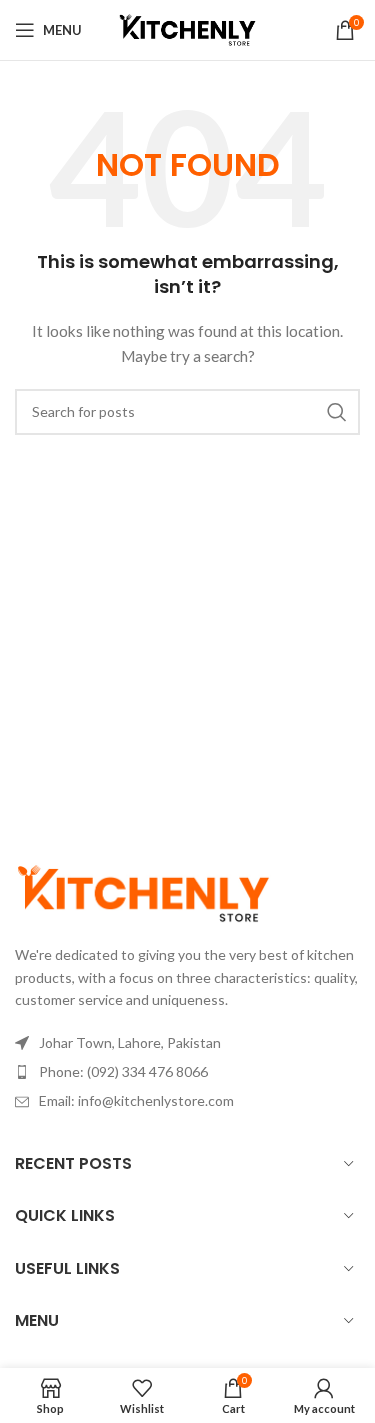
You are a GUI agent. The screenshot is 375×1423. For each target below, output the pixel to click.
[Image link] (143, 891)
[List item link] (187, 1072)
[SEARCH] (337, 412)
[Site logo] (188, 28)
